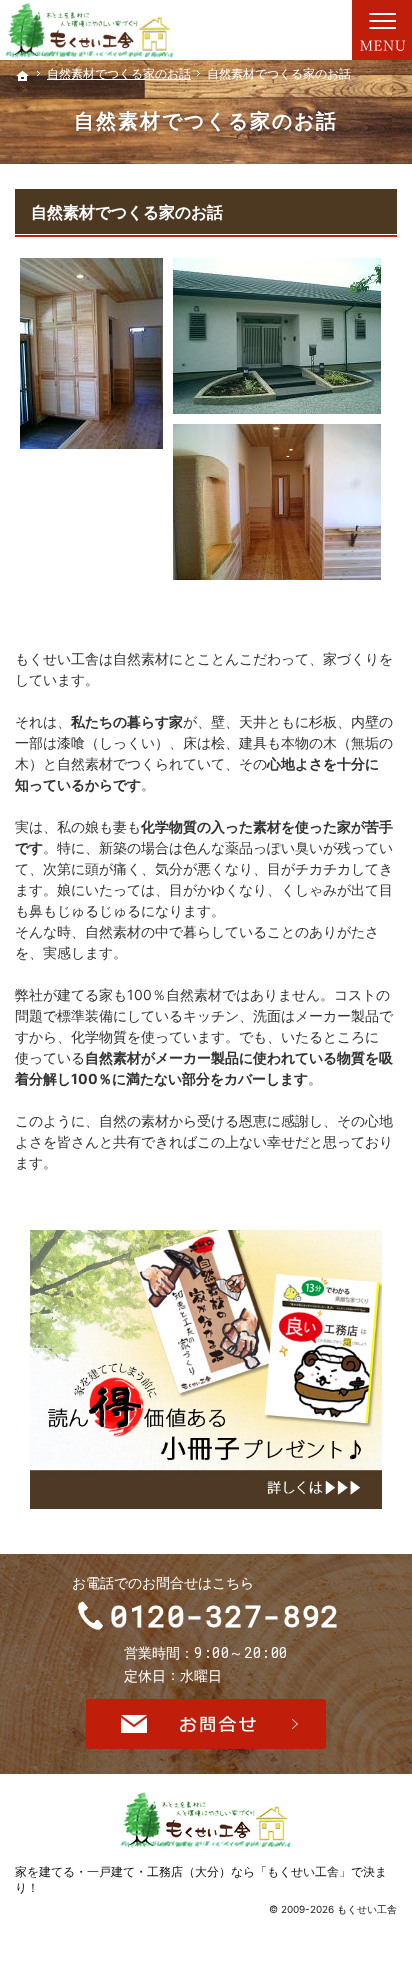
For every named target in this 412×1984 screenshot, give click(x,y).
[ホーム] (23, 76)
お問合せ (206, 1724)
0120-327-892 (225, 1616)
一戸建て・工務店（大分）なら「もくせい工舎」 (219, 1871)
